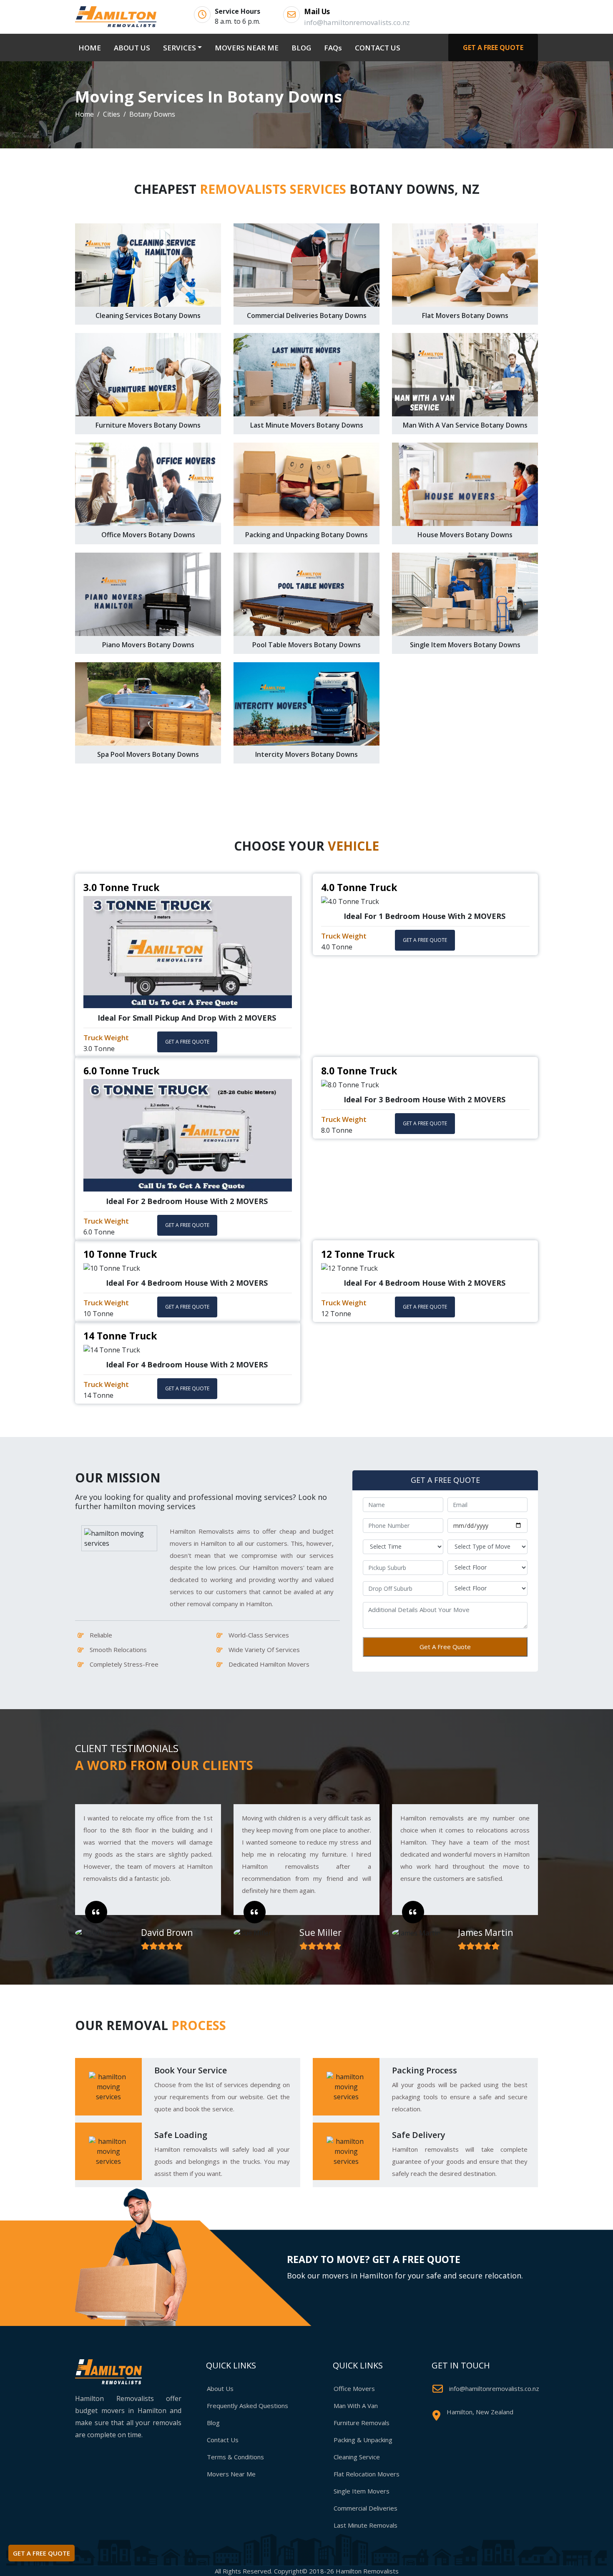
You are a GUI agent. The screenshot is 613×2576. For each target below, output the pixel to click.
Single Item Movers (362, 2491)
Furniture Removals (362, 2423)
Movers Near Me (231, 2474)
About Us (220, 2388)
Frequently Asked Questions (247, 2406)
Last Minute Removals (366, 2525)
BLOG (301, 48)
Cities (112, 114)
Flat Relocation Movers (367, 2474)
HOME (91, 48)
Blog (213, 2423)
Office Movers (354, 2388)
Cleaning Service (357, 2457)
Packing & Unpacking (363, 2440)
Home (84, 114)
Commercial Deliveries (366, 2508)
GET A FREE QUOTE (493, 48)
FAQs (333, 48)
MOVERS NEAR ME (247, 48)
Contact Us (223, 2440)
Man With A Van (356, 2406)
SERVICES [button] (180, 48)
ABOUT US (132, 48)
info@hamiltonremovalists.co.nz (494, 2388)
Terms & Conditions (235, 2457)
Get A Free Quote (445, 1647)
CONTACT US (378, 48)
